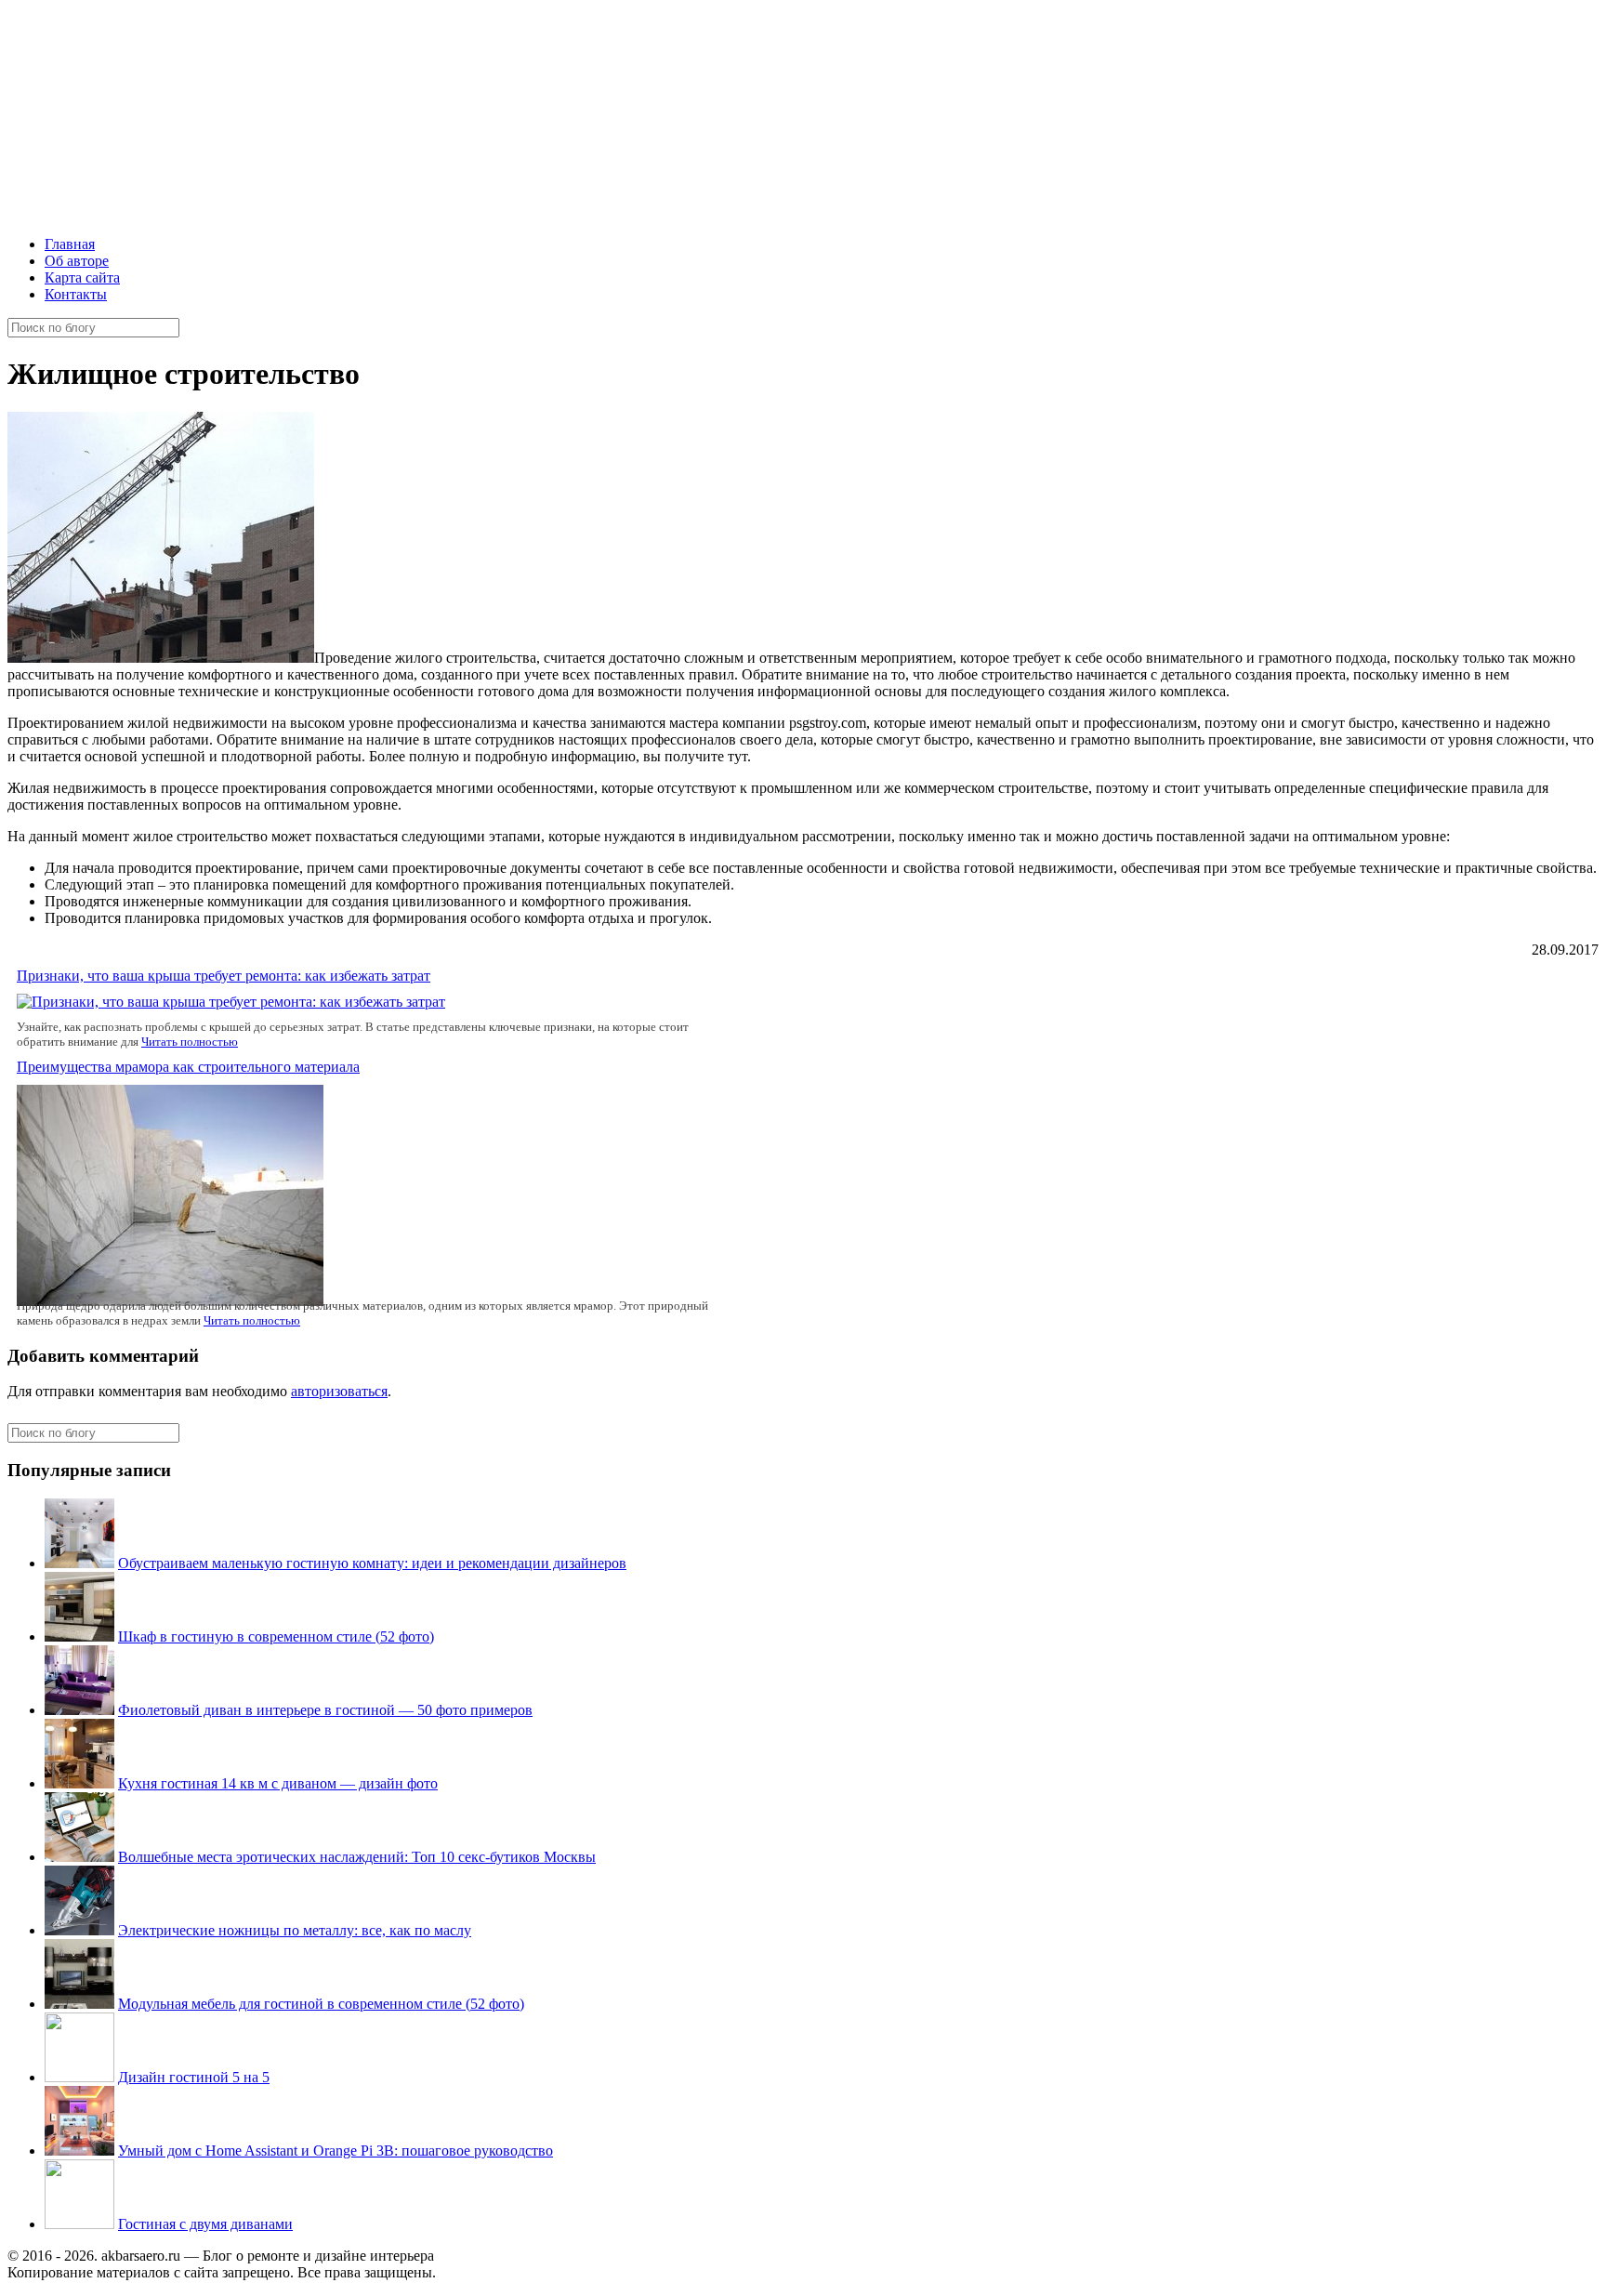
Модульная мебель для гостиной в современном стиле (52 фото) (321, 2004)
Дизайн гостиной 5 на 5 (194, 2077)
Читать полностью (190, 1042)
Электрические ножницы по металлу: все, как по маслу (295, 1930)
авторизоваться (339, 1391)
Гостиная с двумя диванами (205, 2224)
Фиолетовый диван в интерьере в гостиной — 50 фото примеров (325, 1710)
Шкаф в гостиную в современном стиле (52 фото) (276, 1636)
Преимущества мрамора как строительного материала (188, 1067)
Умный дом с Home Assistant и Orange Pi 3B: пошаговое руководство (336, 2151)
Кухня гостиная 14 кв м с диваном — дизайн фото (278, 1783)
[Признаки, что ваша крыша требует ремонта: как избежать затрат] (231, 1002)
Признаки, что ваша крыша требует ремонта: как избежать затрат (224, 976)
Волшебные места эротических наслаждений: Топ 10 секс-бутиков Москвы (357, 1857)
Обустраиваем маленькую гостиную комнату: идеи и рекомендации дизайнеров (372, 1563)
